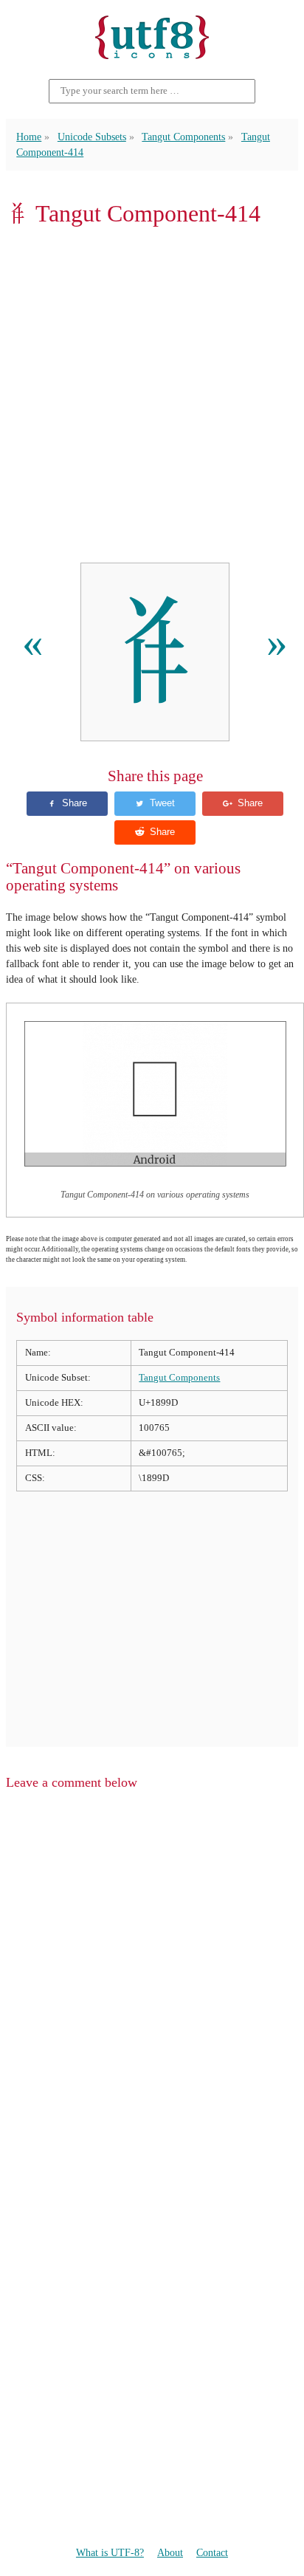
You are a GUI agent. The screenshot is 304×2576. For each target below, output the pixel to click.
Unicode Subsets (92, 137)
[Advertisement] (152, 395)
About (170, 2552)
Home (29, 137)
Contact (212, 2552)
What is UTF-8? (110, 2552)
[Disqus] (152, 1990)
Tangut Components (183, 137)
